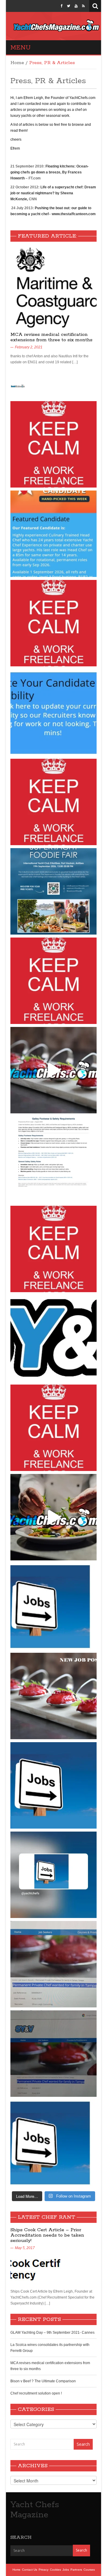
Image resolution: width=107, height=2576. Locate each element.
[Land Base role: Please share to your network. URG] (53, 1428)
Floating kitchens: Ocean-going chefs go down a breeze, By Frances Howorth (49, 172)
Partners (76, 2570)
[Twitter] (69, 6)
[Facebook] (62, 6)
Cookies (55, 2570)
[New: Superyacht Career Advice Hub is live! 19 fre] (53, 1338)
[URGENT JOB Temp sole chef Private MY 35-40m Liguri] (53, 444)
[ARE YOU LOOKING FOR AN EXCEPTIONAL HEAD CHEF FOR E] (53, 534)
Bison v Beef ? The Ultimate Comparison (43, 2381)
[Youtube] (76, 6)
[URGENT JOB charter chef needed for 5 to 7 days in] (53, 1875)
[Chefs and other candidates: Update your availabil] (53, 713)
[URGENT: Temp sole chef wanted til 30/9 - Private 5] (53, 623)
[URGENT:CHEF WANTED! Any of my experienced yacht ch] (53, 802)
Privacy (44, 2570)
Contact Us (30, 2570)
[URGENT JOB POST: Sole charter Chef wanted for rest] (53, 1785)
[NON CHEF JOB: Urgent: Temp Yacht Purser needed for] (53, 2143)
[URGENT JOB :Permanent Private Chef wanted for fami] (53, 1964)
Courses (89, 2570)
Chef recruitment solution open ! (36, 2393)
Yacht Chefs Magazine (35, 2510)
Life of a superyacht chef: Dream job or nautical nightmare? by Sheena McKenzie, (53, 193)
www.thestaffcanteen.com (74, 214)
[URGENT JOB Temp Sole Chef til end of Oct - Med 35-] (53, 981)
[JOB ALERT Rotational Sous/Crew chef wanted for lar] (53, 1070)
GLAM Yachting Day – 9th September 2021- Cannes (52, 2333)
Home (17, 63)
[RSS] (83, 6)
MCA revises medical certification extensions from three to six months (51, 337)
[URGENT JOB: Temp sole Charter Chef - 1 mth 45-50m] (53, 1249)
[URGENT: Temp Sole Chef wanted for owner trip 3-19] (53, 1517)
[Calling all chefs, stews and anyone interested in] (53, 891)
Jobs (66, 2570)
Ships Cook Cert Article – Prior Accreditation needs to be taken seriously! (47, 2235)
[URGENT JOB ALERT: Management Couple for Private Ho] (53, 1607)
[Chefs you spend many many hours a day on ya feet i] (53, 1160)
